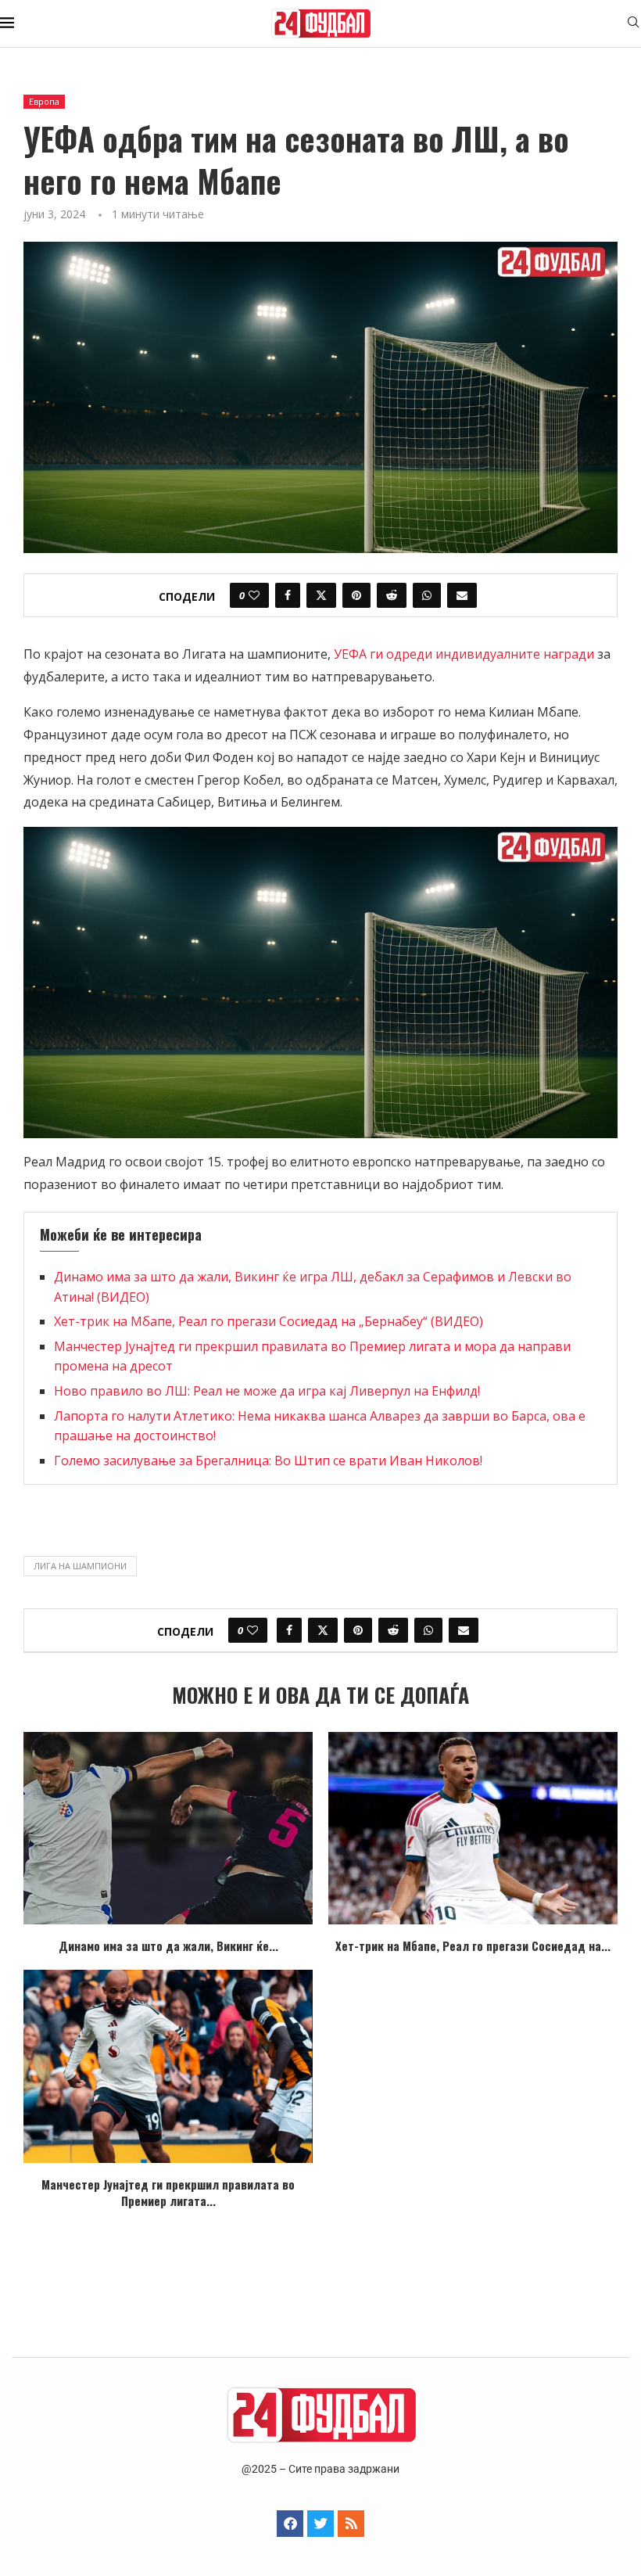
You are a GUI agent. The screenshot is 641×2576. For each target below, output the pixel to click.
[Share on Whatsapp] (427, 595)
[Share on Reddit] (392, 595)
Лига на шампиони (80, 1566)
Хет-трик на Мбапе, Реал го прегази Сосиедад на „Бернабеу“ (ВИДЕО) (269, 1321)
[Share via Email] (462, 595)
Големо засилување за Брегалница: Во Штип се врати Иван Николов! (268, 1460)
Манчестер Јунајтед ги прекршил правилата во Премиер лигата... (168, 2192)
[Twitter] (320, 2524)
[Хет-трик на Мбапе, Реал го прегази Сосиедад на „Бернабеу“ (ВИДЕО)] (473, 1829)
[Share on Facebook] (288, 595)
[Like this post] (254, 595)
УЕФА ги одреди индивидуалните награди (464, 654)
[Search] (633, 24)
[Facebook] (290, 2524)
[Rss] (351, 2524)
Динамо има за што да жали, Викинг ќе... (168, 1945)
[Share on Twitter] (321, 595)
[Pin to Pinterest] (356, 595)
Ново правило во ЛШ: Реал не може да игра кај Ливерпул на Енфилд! (267, 1391)
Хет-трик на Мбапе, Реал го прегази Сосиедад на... (473, 1945)
